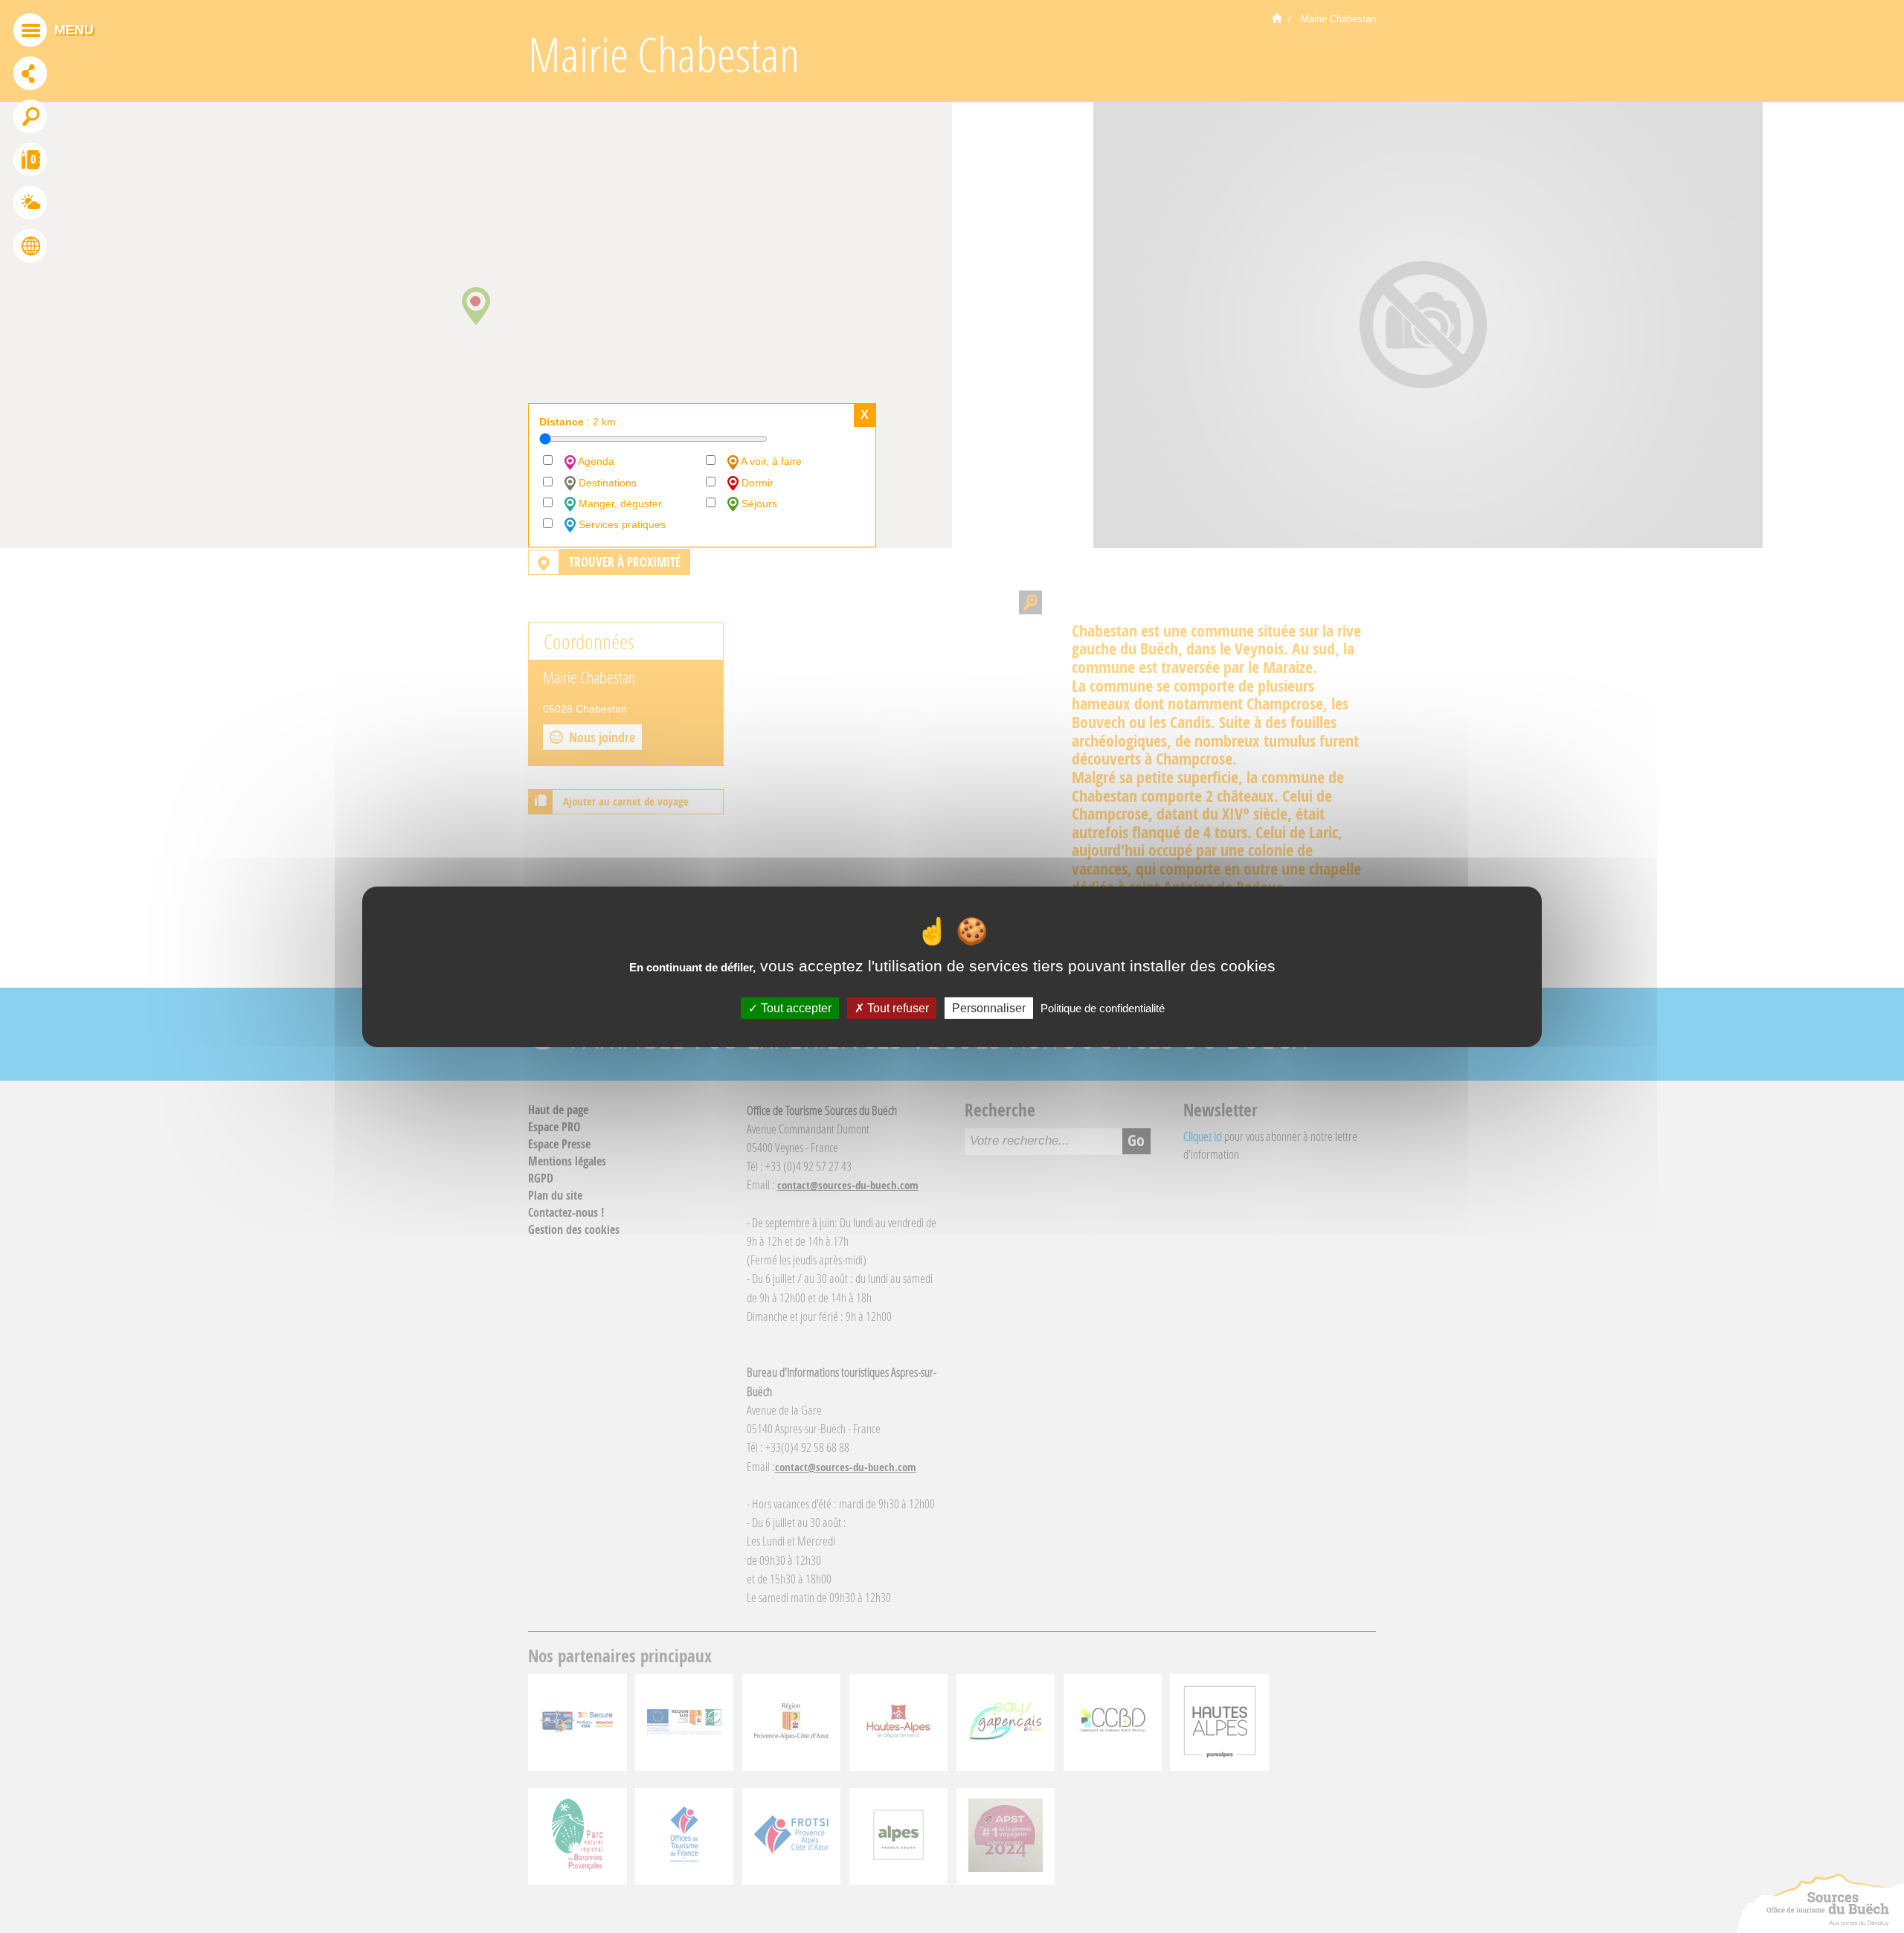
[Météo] (30, 205)
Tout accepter (795, 1007)
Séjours (758, 504)
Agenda (595, 461)
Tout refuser (897, 1007)
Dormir (756, 483)
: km (578, 422)
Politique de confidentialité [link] (1103, 1007)
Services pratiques (621, 524)
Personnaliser (989, 1007)
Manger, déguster (619, 504)
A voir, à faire (770, 461)
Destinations (606, 483)
